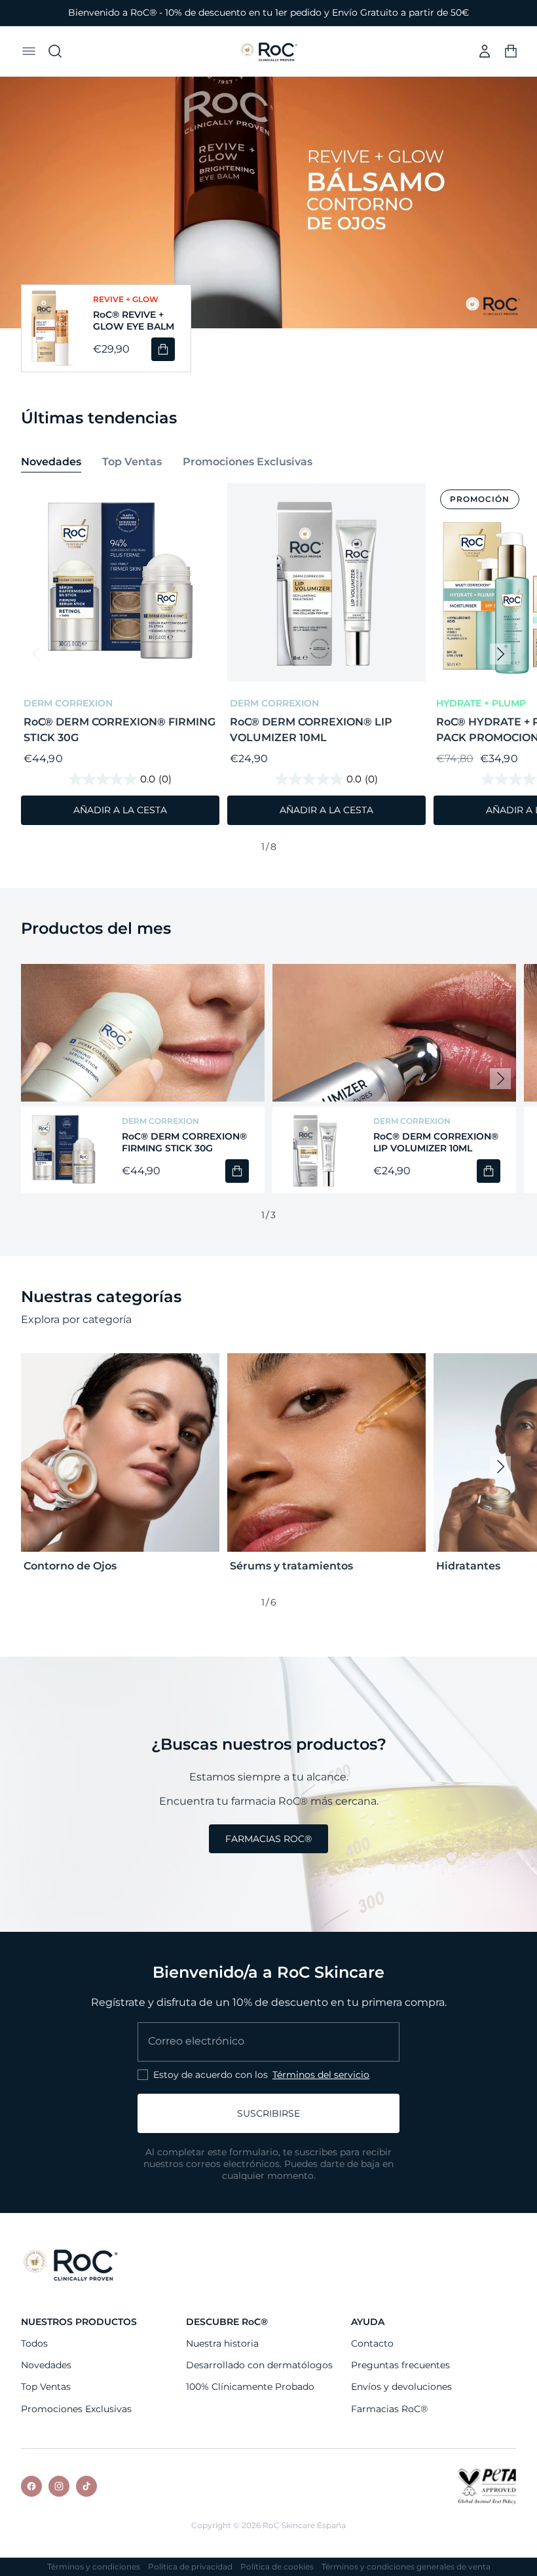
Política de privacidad (190, 2567)
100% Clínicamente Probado (250, 2387)
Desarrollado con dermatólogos (259, 2365)
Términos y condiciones (94, 2567)
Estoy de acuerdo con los (261, 2075)
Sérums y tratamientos (291, 1566)
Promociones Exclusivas (76, 2409)
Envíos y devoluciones (401, 2387)
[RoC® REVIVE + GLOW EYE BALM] (49, 328)
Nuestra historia (222, 2343)
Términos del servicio (321, 2075)
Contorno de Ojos (70, 1566)
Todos (34, 2343)
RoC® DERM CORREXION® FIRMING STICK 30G (120, 730)
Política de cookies (277, 2567)
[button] (29, 51)
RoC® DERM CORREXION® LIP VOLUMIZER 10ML (311, 730)
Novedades (46, 2365)
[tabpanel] (268, 670)
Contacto (372, 2343)
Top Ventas (46, 2387)
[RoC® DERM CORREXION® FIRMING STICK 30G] (64, 1150)
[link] (268, 1839)
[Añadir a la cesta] (163, 349)
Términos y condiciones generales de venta (406, 2567)
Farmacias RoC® (389, 2409)
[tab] (51, 463)
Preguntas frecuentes (400, 2365)
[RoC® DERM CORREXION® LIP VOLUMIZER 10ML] (315, 1150)
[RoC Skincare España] (70, 2264)
